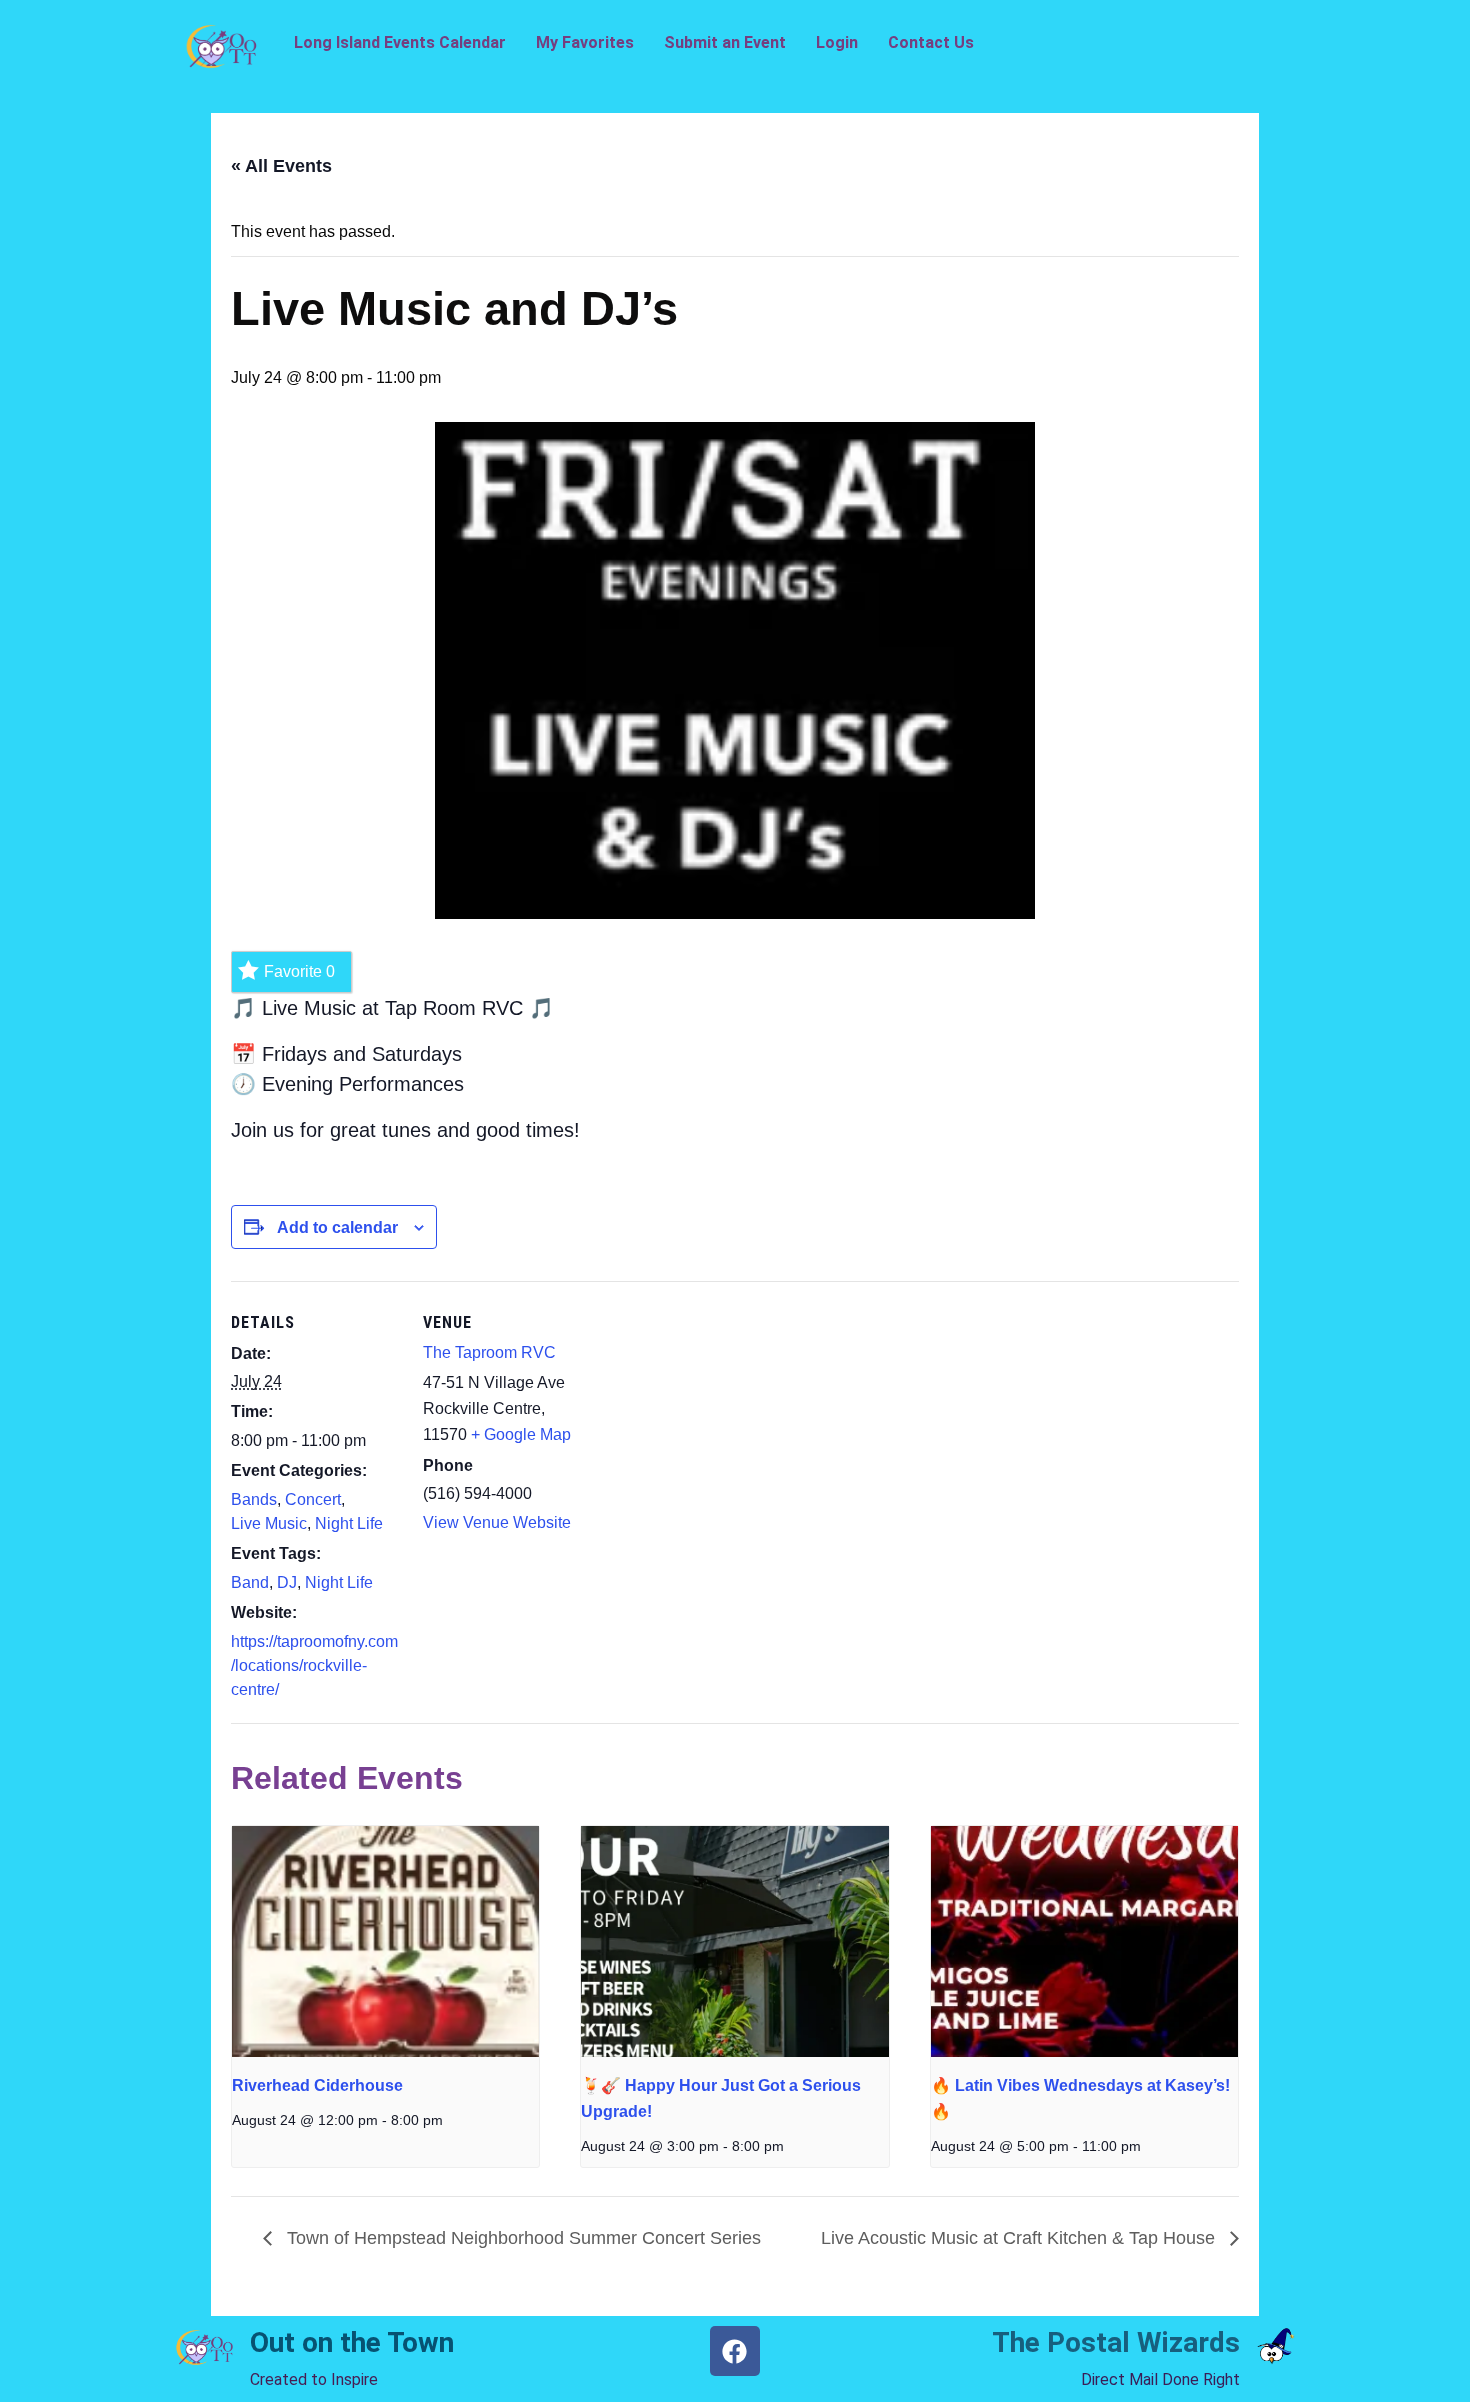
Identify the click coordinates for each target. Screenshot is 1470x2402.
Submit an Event (725, 42)
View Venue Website (497, 1522)
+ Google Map (521, 1434)
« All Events (281, 166)
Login (837, 42)
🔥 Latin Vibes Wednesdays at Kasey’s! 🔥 (1080, 2098)
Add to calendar (337, 1227)
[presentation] (385, 1941)
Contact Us (931, 42)
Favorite (299, 971)
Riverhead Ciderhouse (317, 2085)
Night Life (349, 1523)
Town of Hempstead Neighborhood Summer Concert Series (521, 2238)
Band (250, 1582)
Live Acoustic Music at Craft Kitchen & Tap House (1020, 2238)
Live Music (269, 1523)
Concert (313, 1499)
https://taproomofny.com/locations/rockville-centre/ (314, 1665)
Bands (254, 1499)
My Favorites (585, 42)
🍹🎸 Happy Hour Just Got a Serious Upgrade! (721, 2098)
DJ (287, 1582)
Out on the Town (352, 2342)
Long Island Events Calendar (400, 42)
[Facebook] (735, 2351)
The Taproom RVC (489, 1352)
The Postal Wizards (1116, 2342)
